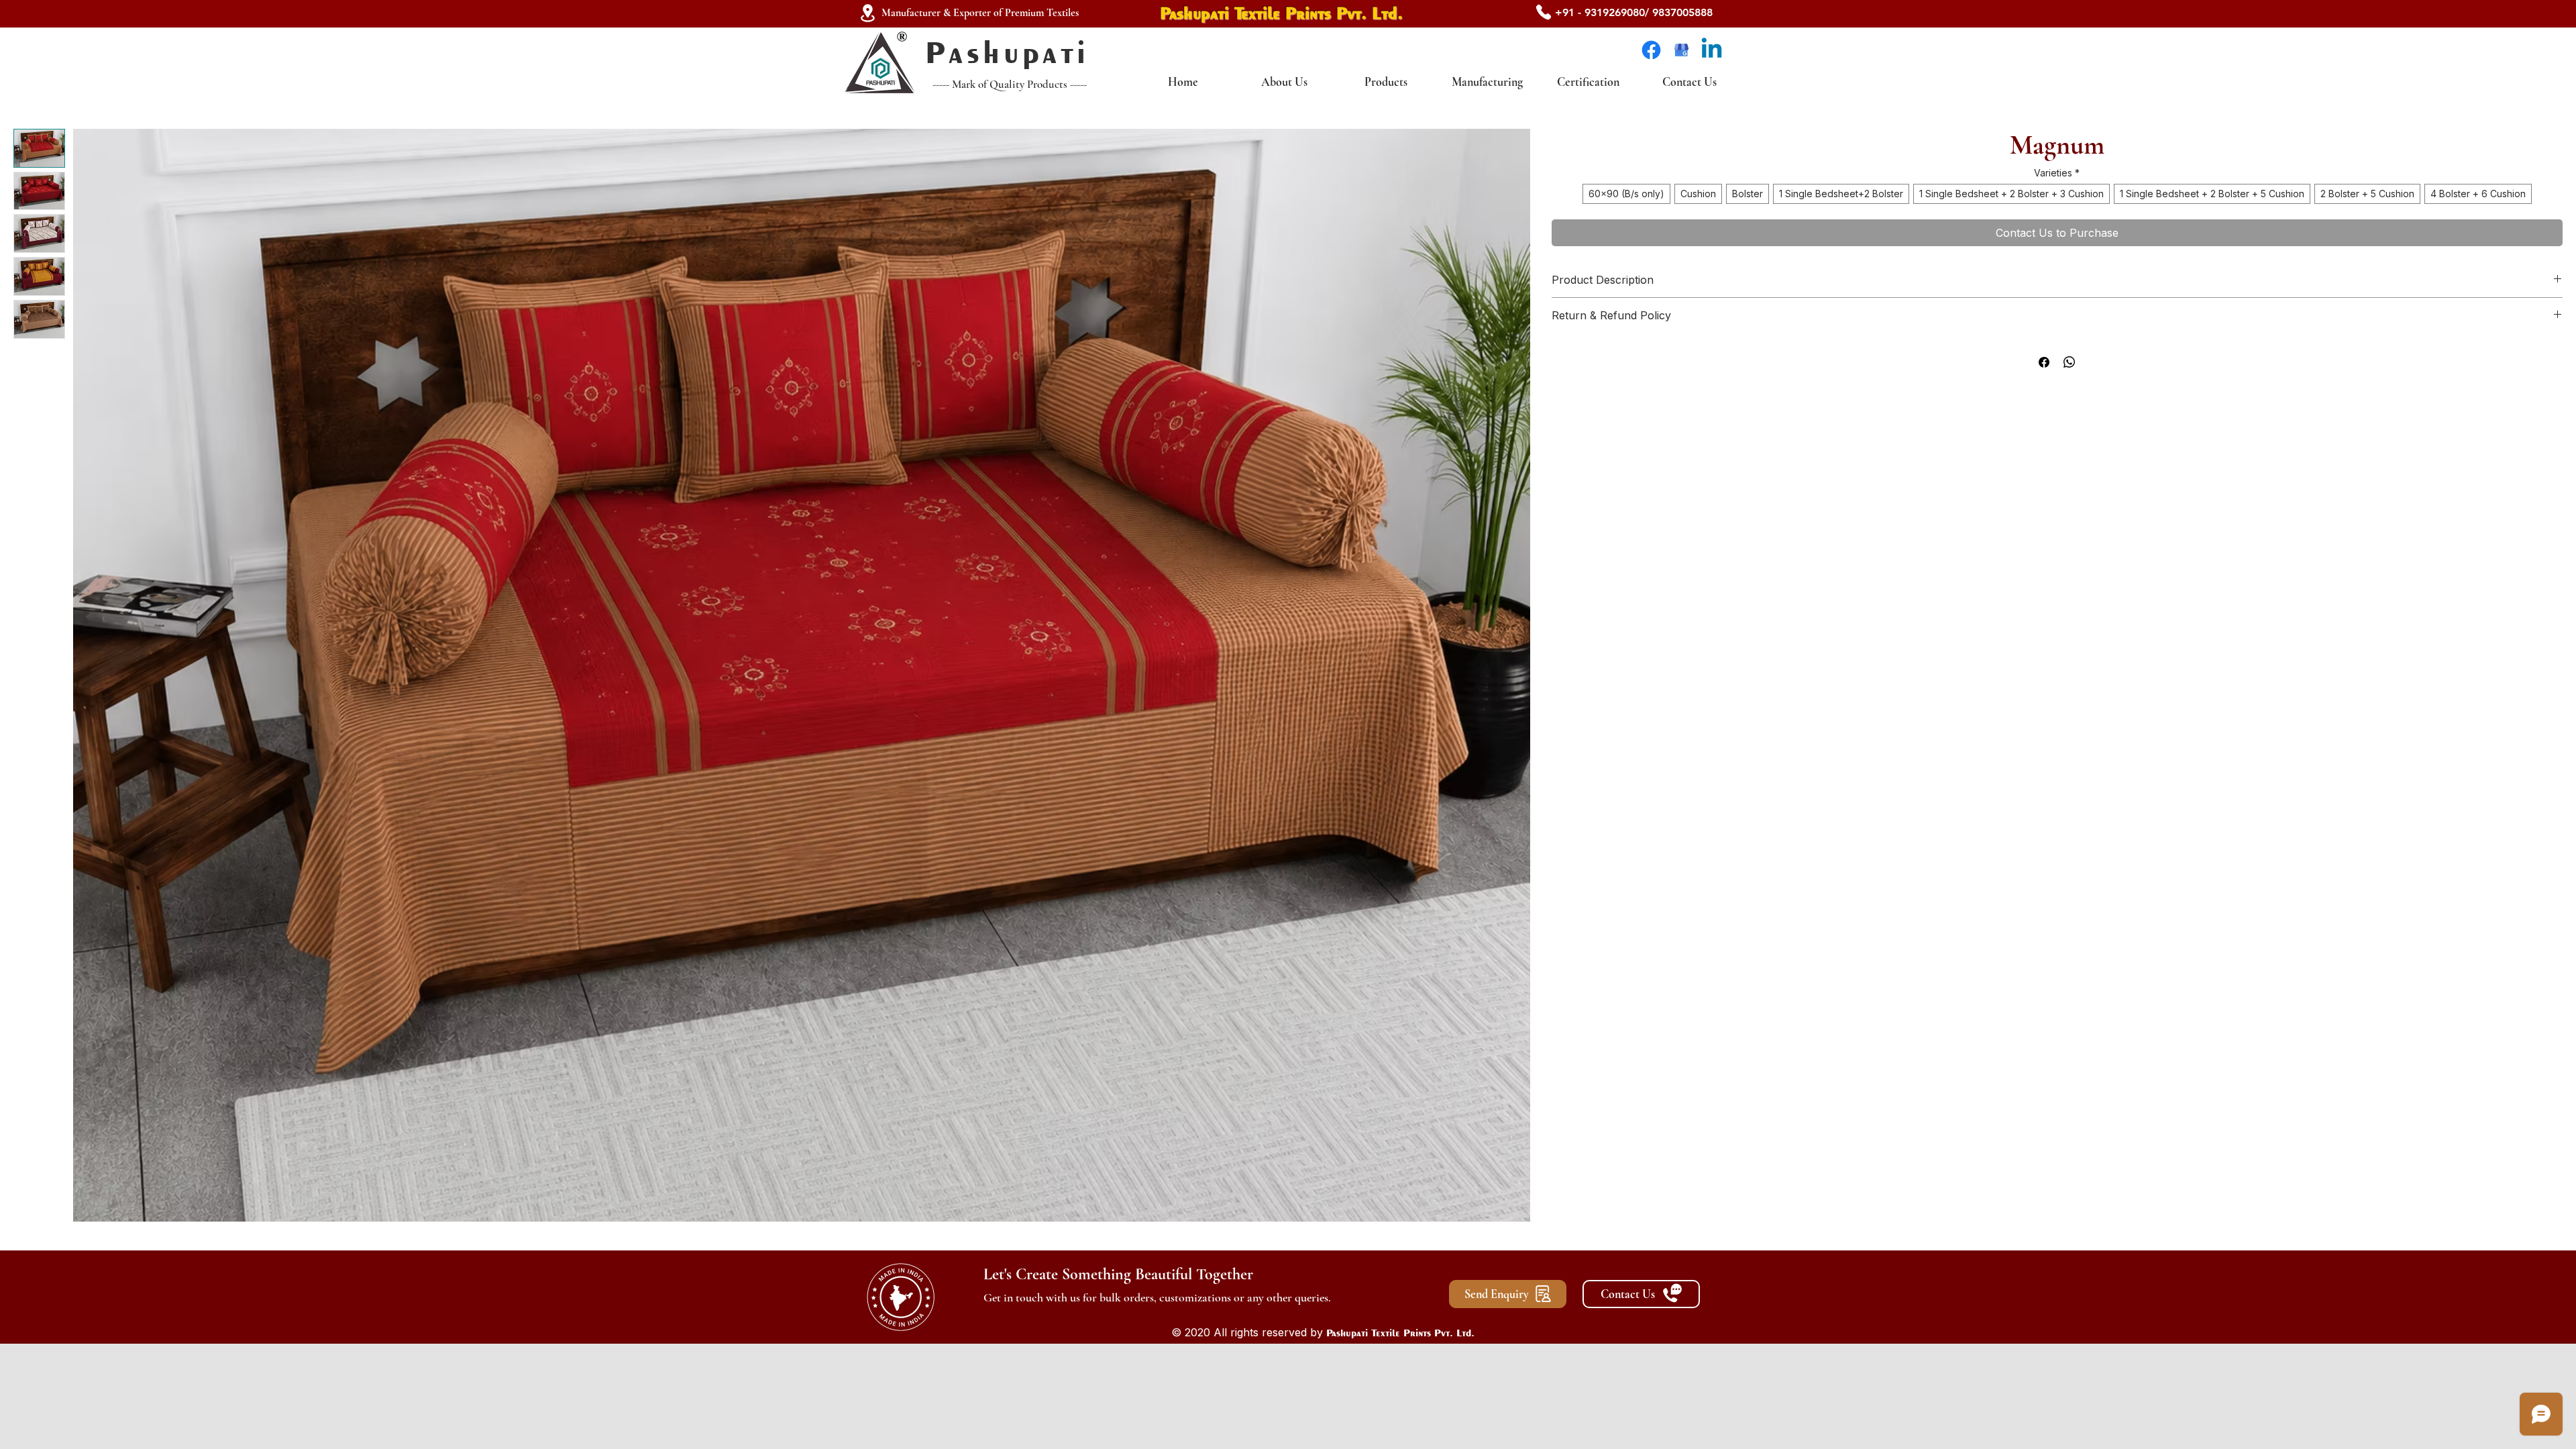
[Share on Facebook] (2044, 362)
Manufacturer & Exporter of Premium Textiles (980, 13)
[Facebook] (1651, 50)
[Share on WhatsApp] (2070, 362)
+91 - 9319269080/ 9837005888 (1634, 12)
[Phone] (1544, 12)
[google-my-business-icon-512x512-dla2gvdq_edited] (1681, 50)
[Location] (867, 13)
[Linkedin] (1712, 50)
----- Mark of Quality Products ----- (1010, 84)
